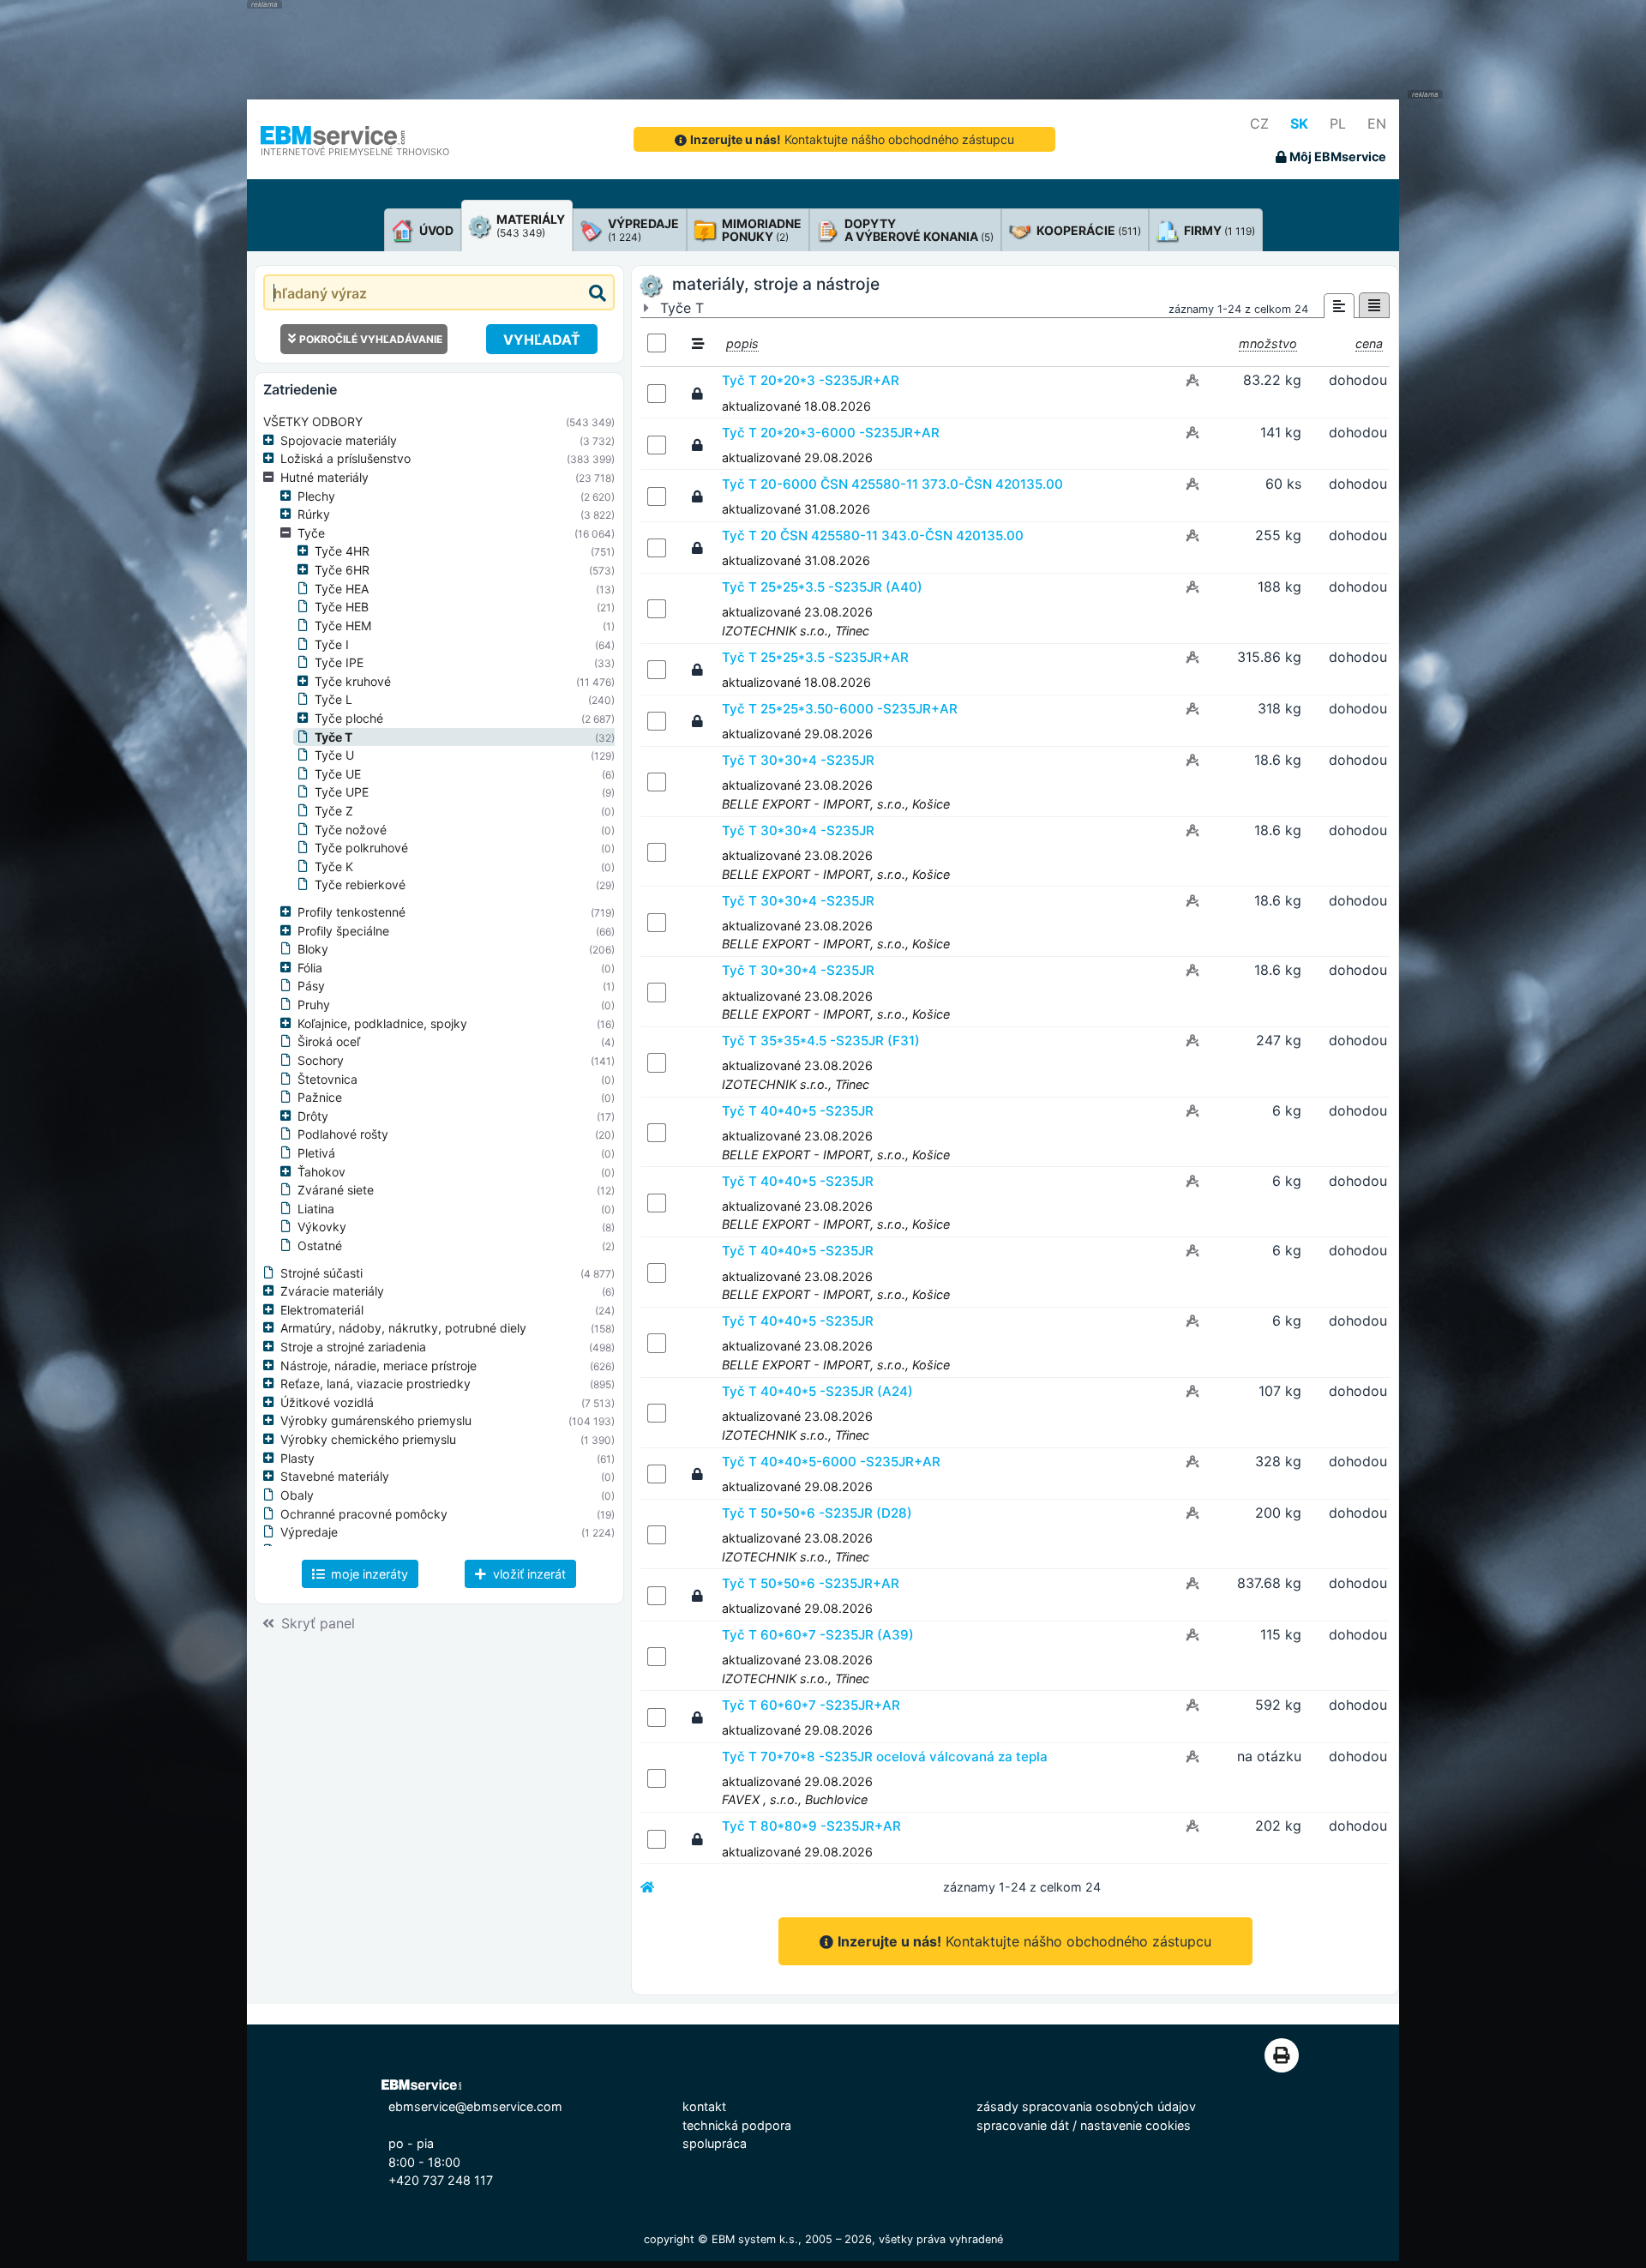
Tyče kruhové (353, 681)
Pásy (311, 986)
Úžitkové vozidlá (327, 1402)
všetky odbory (313, 421)
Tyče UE (338, 774)
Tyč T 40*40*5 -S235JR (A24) (817, 1391)
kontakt (704, 2106)
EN (1377, 123)
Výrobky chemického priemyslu (368, 1439)
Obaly (297, 1495)
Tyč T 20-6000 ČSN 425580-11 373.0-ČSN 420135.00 (892, 484)
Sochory (321, 1060)
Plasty (297, 1458)
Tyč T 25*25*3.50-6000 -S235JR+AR (840, 709)
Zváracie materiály (332, 1291)
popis (742, 343)
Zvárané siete (336, 1190)
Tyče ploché (349, 718)
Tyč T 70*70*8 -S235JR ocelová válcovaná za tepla (885, 1757)
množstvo (1268, 343)
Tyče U (334, 755)
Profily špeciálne (343, 931)
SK (1299, 123)
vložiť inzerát (528, 1574)
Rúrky (314, 514)
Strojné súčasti (321, 1273)
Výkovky (322, 1227)
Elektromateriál (322, 1310)
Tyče (311, 533)
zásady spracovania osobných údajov (1086, 2106)
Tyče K (334, 866)
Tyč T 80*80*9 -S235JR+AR (811, 1826)
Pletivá (316, 1153)
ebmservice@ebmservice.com (475, 2106)
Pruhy (314, 1005)
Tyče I (332, 644)
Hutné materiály (324, 477)
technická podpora (737, 2125)
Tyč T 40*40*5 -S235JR (798, 1111)
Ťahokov (321, 1172)
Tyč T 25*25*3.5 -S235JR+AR (815, 657)
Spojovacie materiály (339, 440)
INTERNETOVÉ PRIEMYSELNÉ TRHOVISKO (355, 152)
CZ (1259, 123)
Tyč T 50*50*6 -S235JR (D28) (817, 1513)
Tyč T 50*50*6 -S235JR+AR (811, 1583)
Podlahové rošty (343, 1134)
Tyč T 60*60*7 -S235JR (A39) (818, 1635)
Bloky (313, 949)
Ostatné (320, 1245)
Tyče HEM (343, 626)
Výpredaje (309, 1532)
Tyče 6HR (342, 570)
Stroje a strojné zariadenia (353, 1347)
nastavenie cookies (1135, 2125)
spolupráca (715, 2143)
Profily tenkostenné (351, 912)
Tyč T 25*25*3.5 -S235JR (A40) (822, 587)
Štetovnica (327, 1079)
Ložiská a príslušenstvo (345, 458)
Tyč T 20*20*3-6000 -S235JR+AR (831, 433)
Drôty (313, 1116)
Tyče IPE (339, 662)
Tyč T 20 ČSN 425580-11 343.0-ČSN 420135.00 (873, 535)
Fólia (310, 968)
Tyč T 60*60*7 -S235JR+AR (811, 1705)
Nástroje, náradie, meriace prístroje (378, 1366)
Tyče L (333, 699)
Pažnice (320, 1097)
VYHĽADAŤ (542, 340)
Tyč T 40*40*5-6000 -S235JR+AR (831, 1462)
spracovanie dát (1023, 2125)
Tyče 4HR (342, 551)
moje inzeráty (368, 1574)
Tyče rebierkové (360, 884)
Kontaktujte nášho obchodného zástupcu (852, 139)
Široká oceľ (329, 1041)
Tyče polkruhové (361, 848)
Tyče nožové (351, 830)
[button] (272, 441)
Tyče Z (334, 811)
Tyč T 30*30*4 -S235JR (798, 760)
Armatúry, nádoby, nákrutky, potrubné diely (403, 1328)
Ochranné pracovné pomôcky (364, 1514)
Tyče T (333, 737)
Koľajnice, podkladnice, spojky (382, 1023)
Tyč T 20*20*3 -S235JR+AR (811, 380)
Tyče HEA (342, 589)
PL (1338, 123)
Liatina (316, 1209)
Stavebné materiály (335, 1476)
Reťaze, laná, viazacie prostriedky (375, 1384)
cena (1369, 343)
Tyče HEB (342, 607)
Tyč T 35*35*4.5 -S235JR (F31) (821, 1041)
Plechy (316, 496)
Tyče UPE (342, 792)
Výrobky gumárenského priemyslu (376, 1420)
